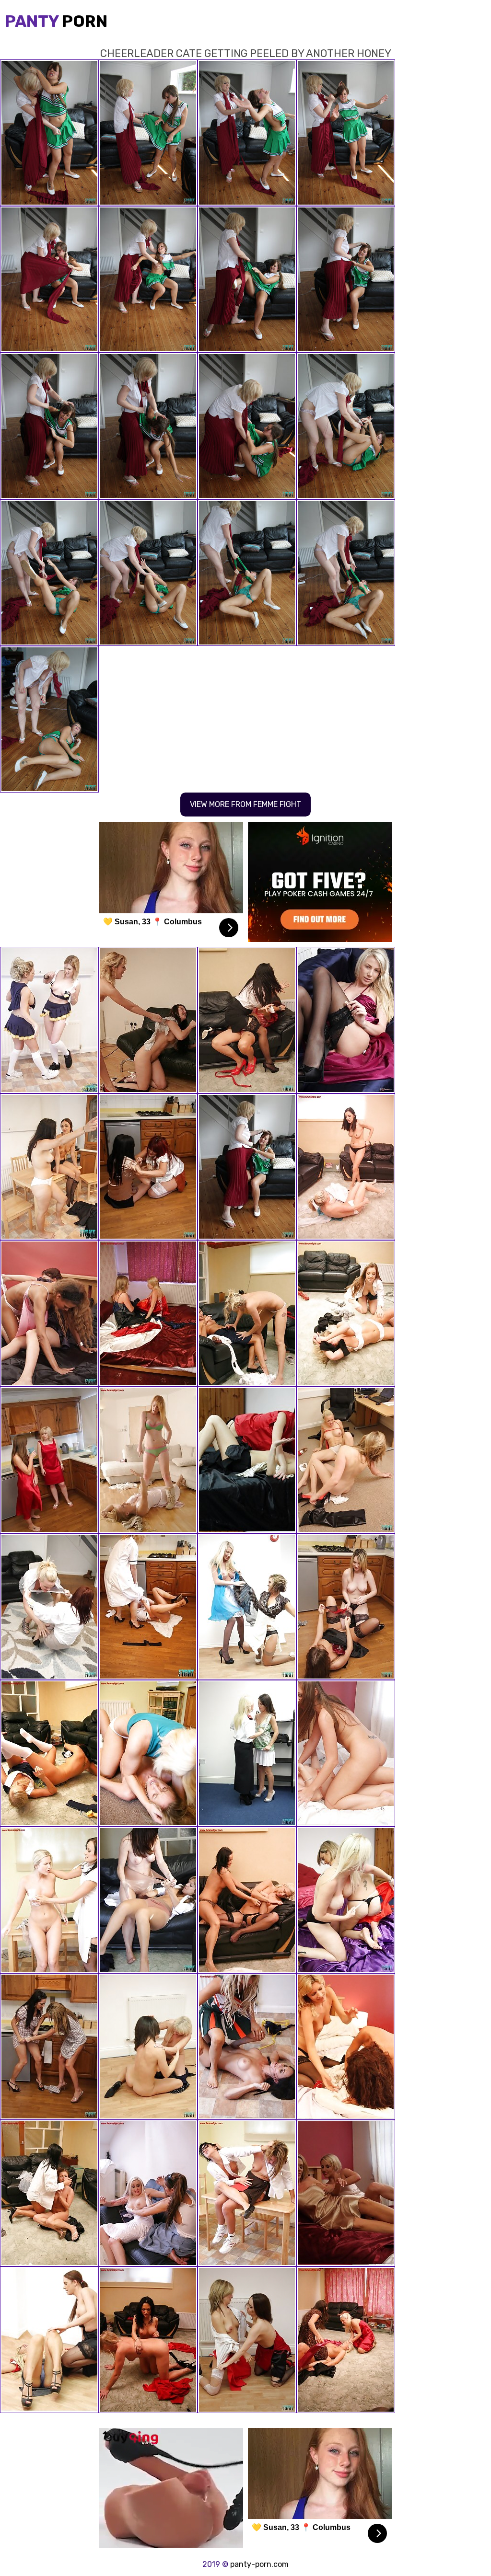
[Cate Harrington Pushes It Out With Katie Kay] (346, 1607)
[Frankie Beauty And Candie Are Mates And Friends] (49, 1607)
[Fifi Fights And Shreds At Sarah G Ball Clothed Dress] (346, 1167)
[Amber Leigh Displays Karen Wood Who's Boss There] (49, 2193)
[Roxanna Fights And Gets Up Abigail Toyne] (148, 2340)
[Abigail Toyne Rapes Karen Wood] (148, 1313)
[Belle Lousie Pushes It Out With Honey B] (148, 1900)
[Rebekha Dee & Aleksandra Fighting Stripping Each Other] (148, 2047)
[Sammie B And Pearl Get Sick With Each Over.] (148, 1020)
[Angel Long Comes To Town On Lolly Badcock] (247, 1313)
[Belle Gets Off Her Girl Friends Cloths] (247, 1753)
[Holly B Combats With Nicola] (346, 2047)
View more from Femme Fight (245, 804)
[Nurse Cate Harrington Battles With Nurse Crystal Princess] (148, 1607)
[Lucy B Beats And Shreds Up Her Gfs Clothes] (247, 1900)
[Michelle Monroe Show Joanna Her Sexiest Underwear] (148, 2193)
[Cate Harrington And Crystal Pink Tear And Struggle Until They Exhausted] (346, 1753)
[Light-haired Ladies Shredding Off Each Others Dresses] (346, 1900)
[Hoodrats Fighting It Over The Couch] (247, 1020)
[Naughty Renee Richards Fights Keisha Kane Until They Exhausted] (49, 1313)
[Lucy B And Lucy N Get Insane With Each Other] (49, 1753)
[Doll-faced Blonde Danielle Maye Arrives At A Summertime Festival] (247, 1607)
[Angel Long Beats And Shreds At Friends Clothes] (148, 1753)
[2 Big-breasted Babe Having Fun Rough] (346, 2193)
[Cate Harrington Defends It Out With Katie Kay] (346, 1020)
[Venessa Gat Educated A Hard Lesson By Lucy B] (49, 1900)
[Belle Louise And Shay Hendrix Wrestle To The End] (49, 1020)
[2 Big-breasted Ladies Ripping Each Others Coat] (49, 1460)
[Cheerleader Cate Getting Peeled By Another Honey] (247, 1167)
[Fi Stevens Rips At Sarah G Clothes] (148, 1460)
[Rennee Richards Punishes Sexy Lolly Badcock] (247, 2193)
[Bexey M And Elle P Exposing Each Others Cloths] (148, 1167)
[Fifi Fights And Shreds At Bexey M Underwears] (49, 1167)
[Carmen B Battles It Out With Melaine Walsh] (247, 2340)
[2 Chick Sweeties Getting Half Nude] (49, 2340)
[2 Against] (346, 2340)
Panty (56, 21)
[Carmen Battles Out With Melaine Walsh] (247, 1460)
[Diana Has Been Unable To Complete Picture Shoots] (346, 1460)
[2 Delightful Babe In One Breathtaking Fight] (49, 2047)
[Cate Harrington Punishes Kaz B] (346, 1313)
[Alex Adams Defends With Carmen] (247, 2047)
